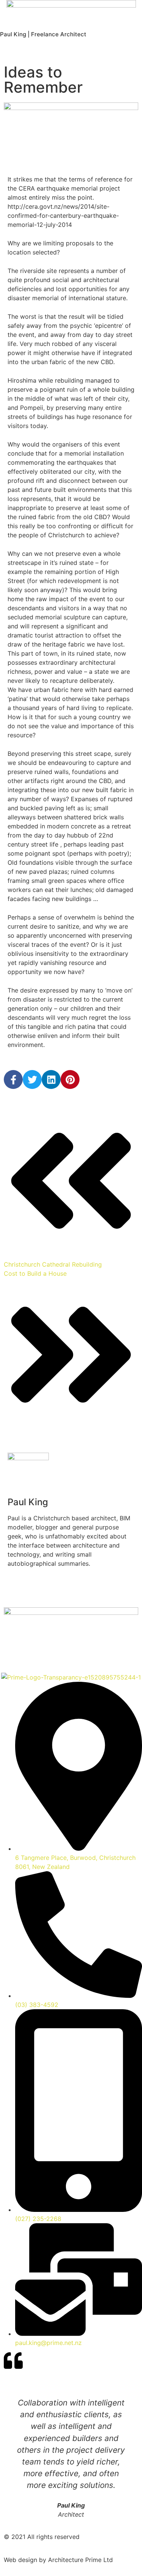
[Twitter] (32, 1079)
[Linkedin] (51, 1079)
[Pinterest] (70, 1079)
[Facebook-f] (13, 1079)
